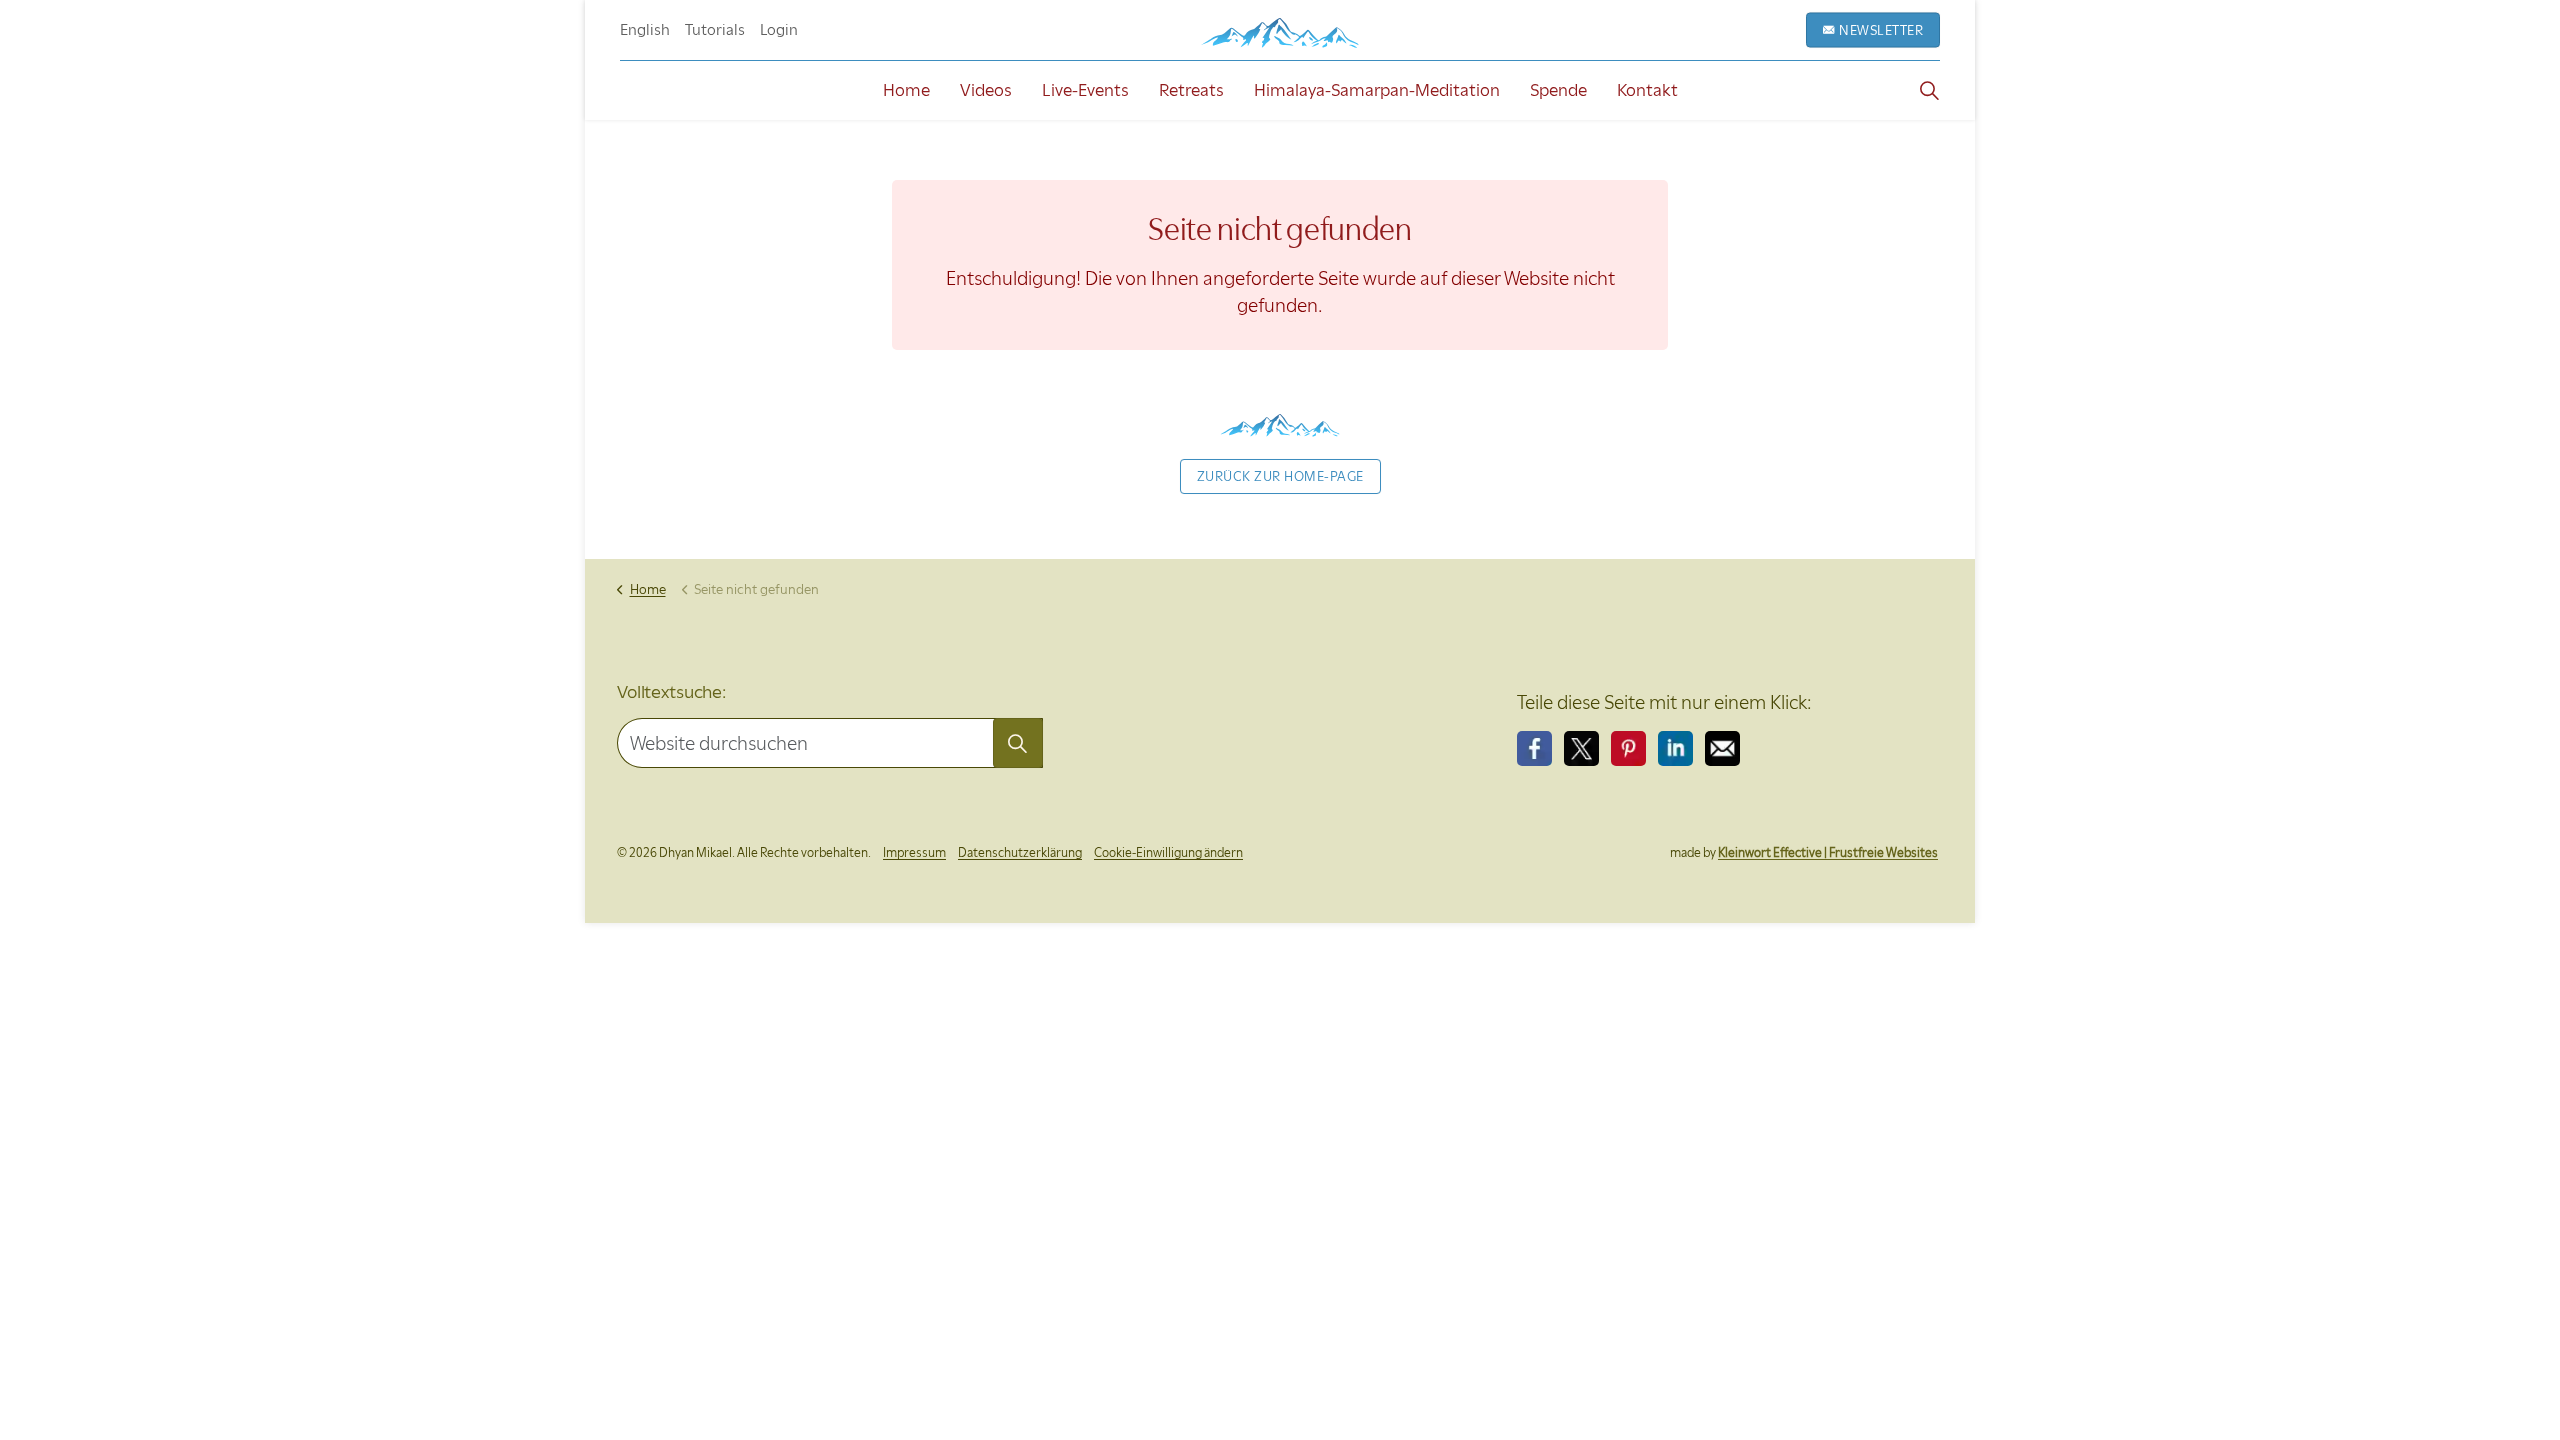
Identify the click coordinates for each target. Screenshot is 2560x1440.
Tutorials (715, 30)
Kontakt (1647, 90)
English (645, 30)
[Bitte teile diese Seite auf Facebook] (1534, 748)
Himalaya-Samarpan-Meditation (1377, 90)
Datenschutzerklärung (1020, 852)
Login (779, 30)
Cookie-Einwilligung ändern (1168, 852)
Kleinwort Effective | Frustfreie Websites (1828, 852)
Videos (986, 90)
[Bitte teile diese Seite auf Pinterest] (1628, 748)
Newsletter (1881, 30)
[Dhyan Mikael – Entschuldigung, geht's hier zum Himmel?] (1280, 32)
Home (906, 90)
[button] (1018, 743)
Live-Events (1085, 90)
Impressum (914, 852)
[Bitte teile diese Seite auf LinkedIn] (1675, 748)
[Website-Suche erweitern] (1929, 90)
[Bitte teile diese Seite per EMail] (1722, 748)
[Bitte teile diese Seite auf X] (1581, 748)
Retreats (1191, 90)
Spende (1558, 90)
